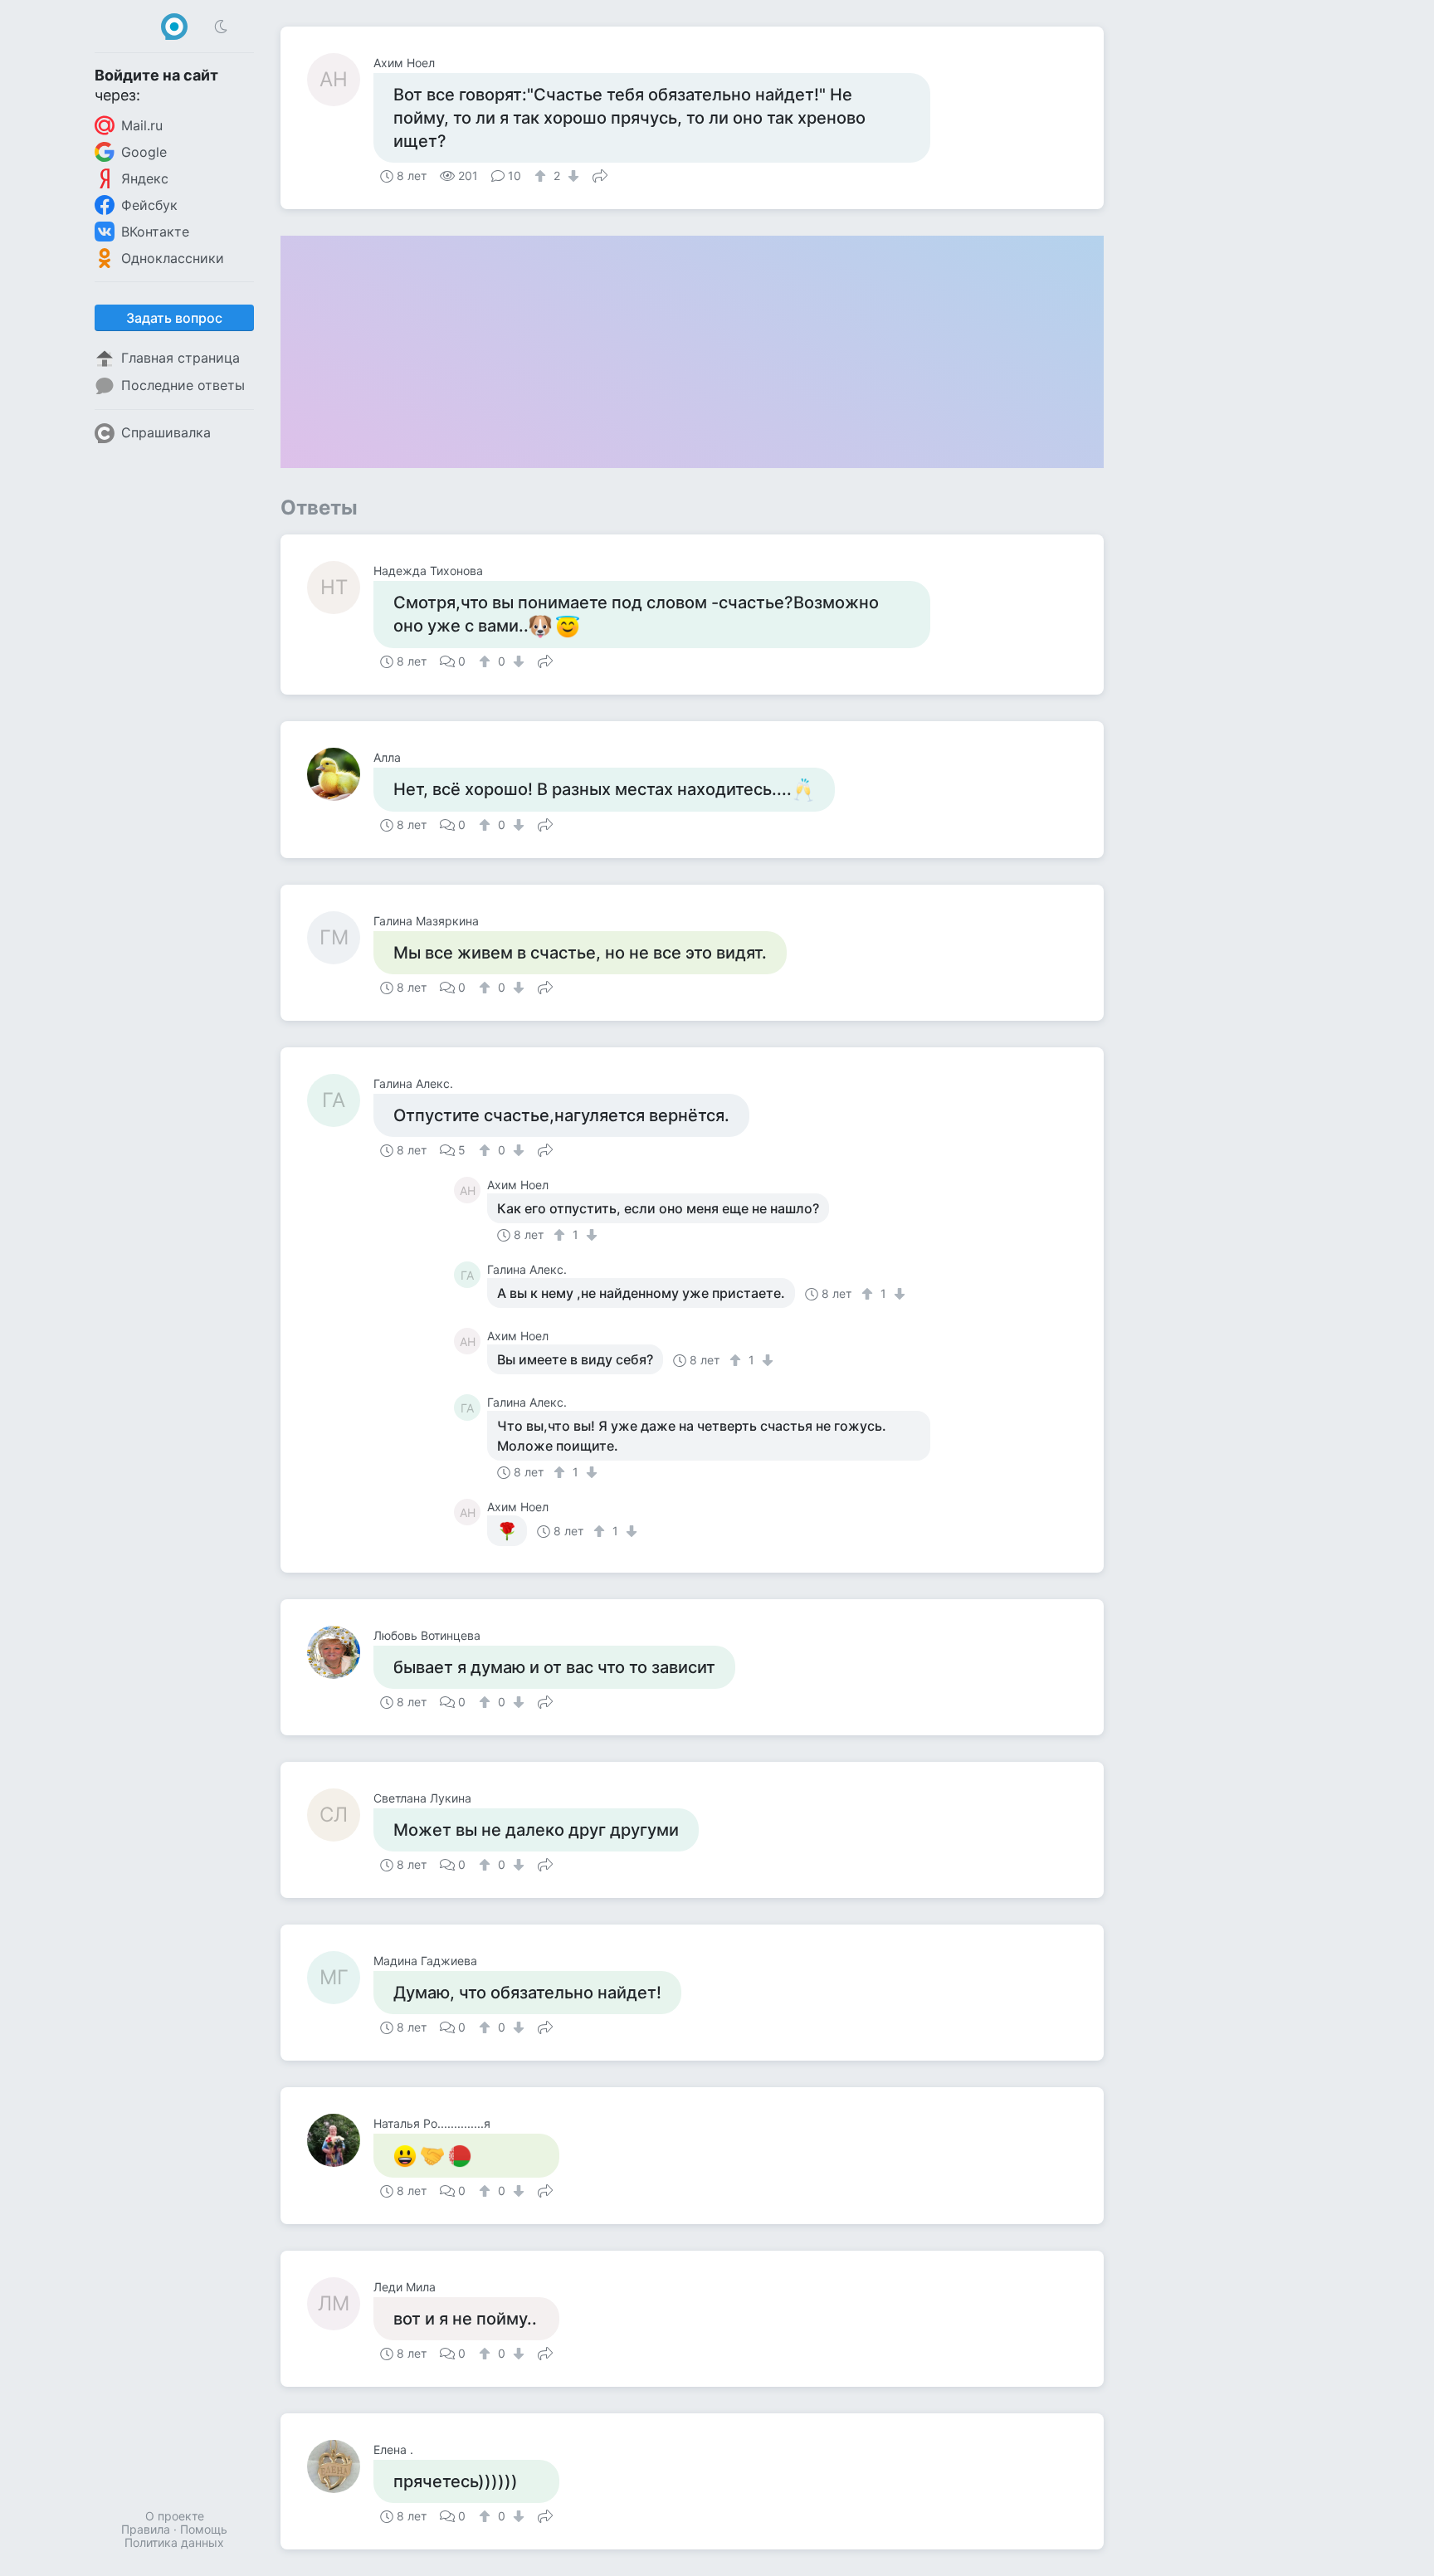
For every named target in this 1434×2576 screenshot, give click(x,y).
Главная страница (180, 358)
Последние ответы (183, 385)
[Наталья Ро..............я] (340, 2140)
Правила (146, 2529)
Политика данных (174, 2542)
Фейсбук (149, 205)
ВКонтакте (155, 232)
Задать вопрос (174, 318)
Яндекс (145, 178)
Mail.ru (142, 125)
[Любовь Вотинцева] (340, 1652)
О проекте (175, 2516)
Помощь (204, 2529)
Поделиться (600, 174)
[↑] (542, 176)
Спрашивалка (166, 432)
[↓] (571, 176)
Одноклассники (173, 258)
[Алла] (340, 774)
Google (144, 152)
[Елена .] (340, 2466)
